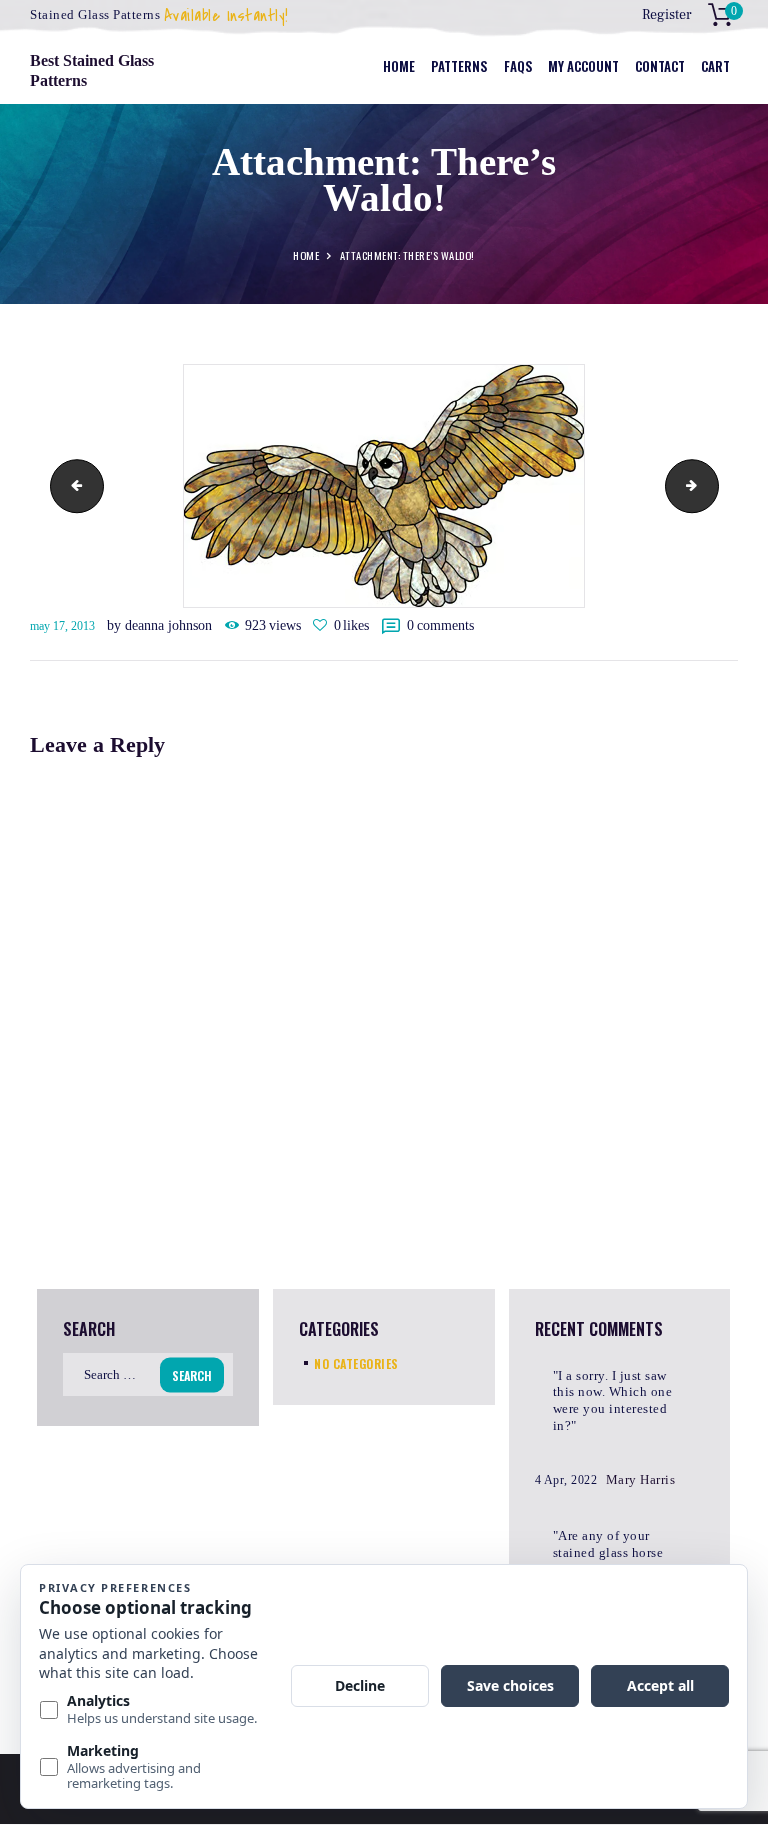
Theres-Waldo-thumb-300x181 (71, 485)
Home (306, 256)
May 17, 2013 (62, 626)
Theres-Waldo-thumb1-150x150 (712, 485)
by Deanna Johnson (161, 625)
